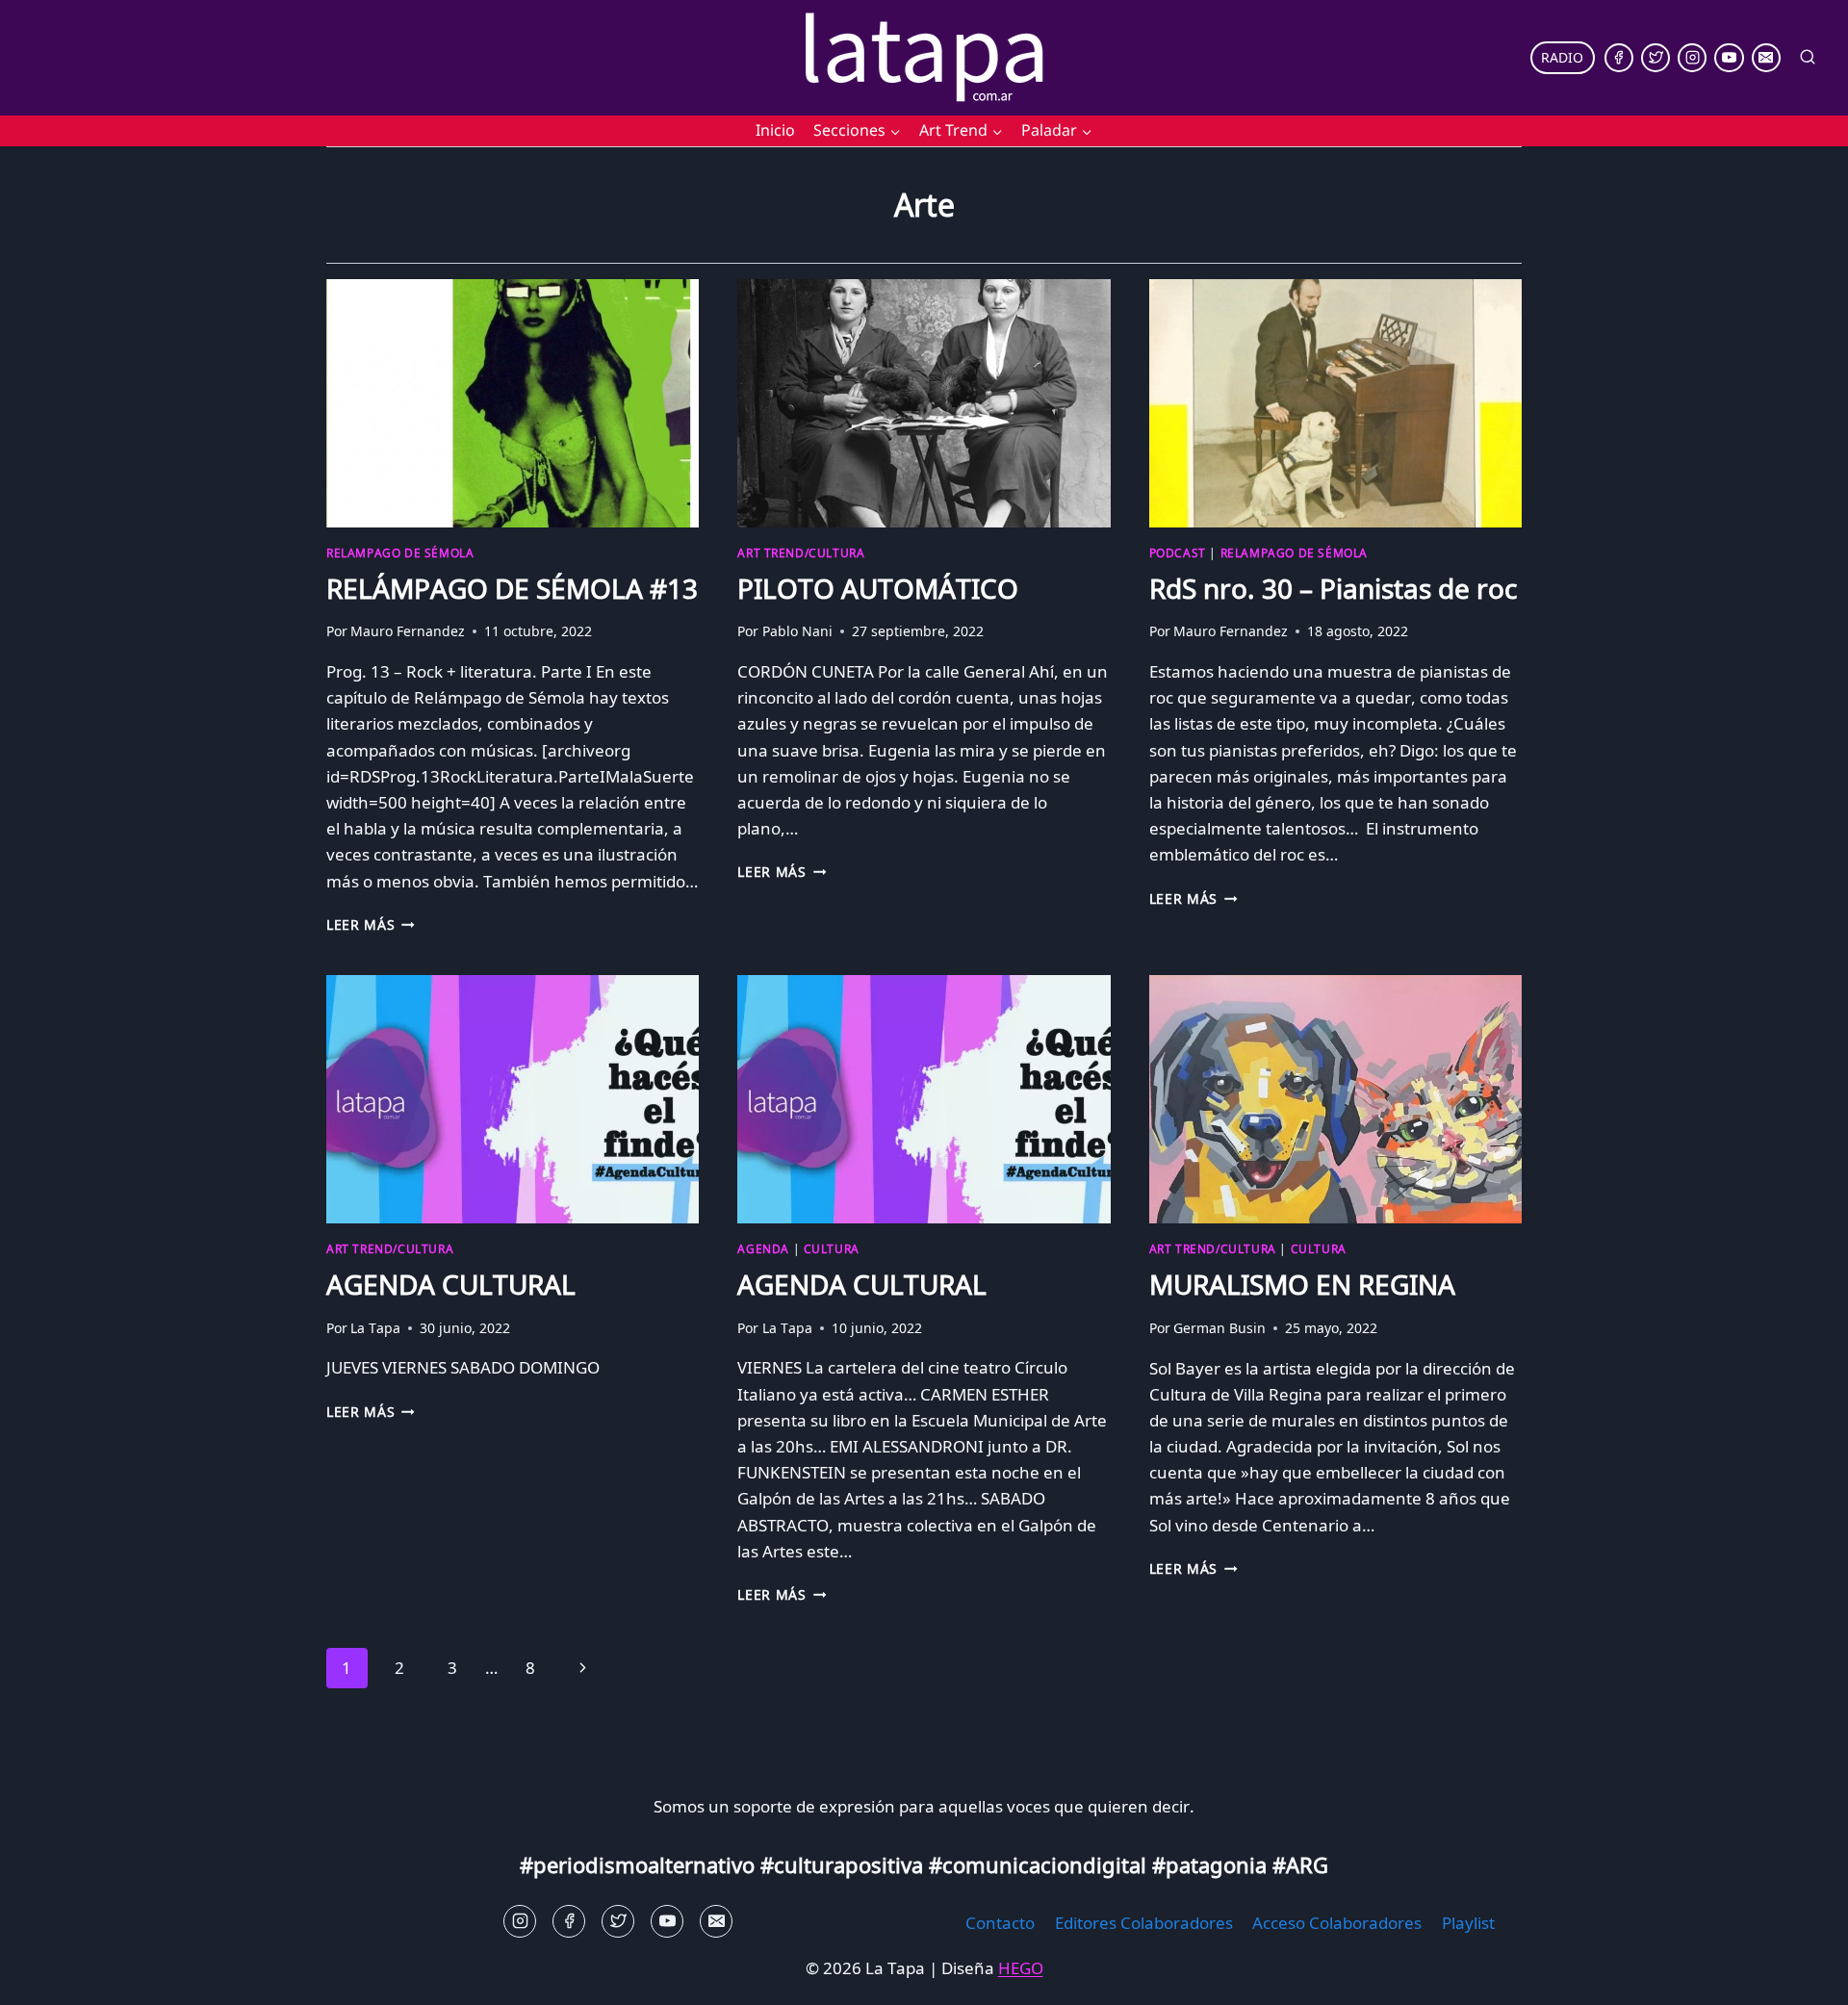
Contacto (1000, 1923)
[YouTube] (1729, 58)
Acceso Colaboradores (1337, 1923)
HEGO (1021, 1968)
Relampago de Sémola (400, 553)
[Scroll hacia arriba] (49, 1976)
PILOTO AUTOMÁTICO (878, 588)
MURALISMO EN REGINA (1302, 1284)
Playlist (1468, 1923)
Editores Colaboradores (1144, 1923)
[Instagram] (1692, 58)
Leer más (371, 925)
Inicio (775, 130)
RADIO (1562, 57)
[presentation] (513, 403)
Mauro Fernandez (408, 631)
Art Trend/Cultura (801, 553)
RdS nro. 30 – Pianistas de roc (1333, 588)
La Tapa (375, 1328)
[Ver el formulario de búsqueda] (1808, 58)
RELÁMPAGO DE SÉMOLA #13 (512, 588)
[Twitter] (1655, 58)
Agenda (763, 1248)
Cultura (832, 1248)
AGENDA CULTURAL (451, 1284)
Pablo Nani (797, 631)
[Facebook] (1619, 58)
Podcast (1178, 553)
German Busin (1219, 1328)
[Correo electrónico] (1766, 58)
